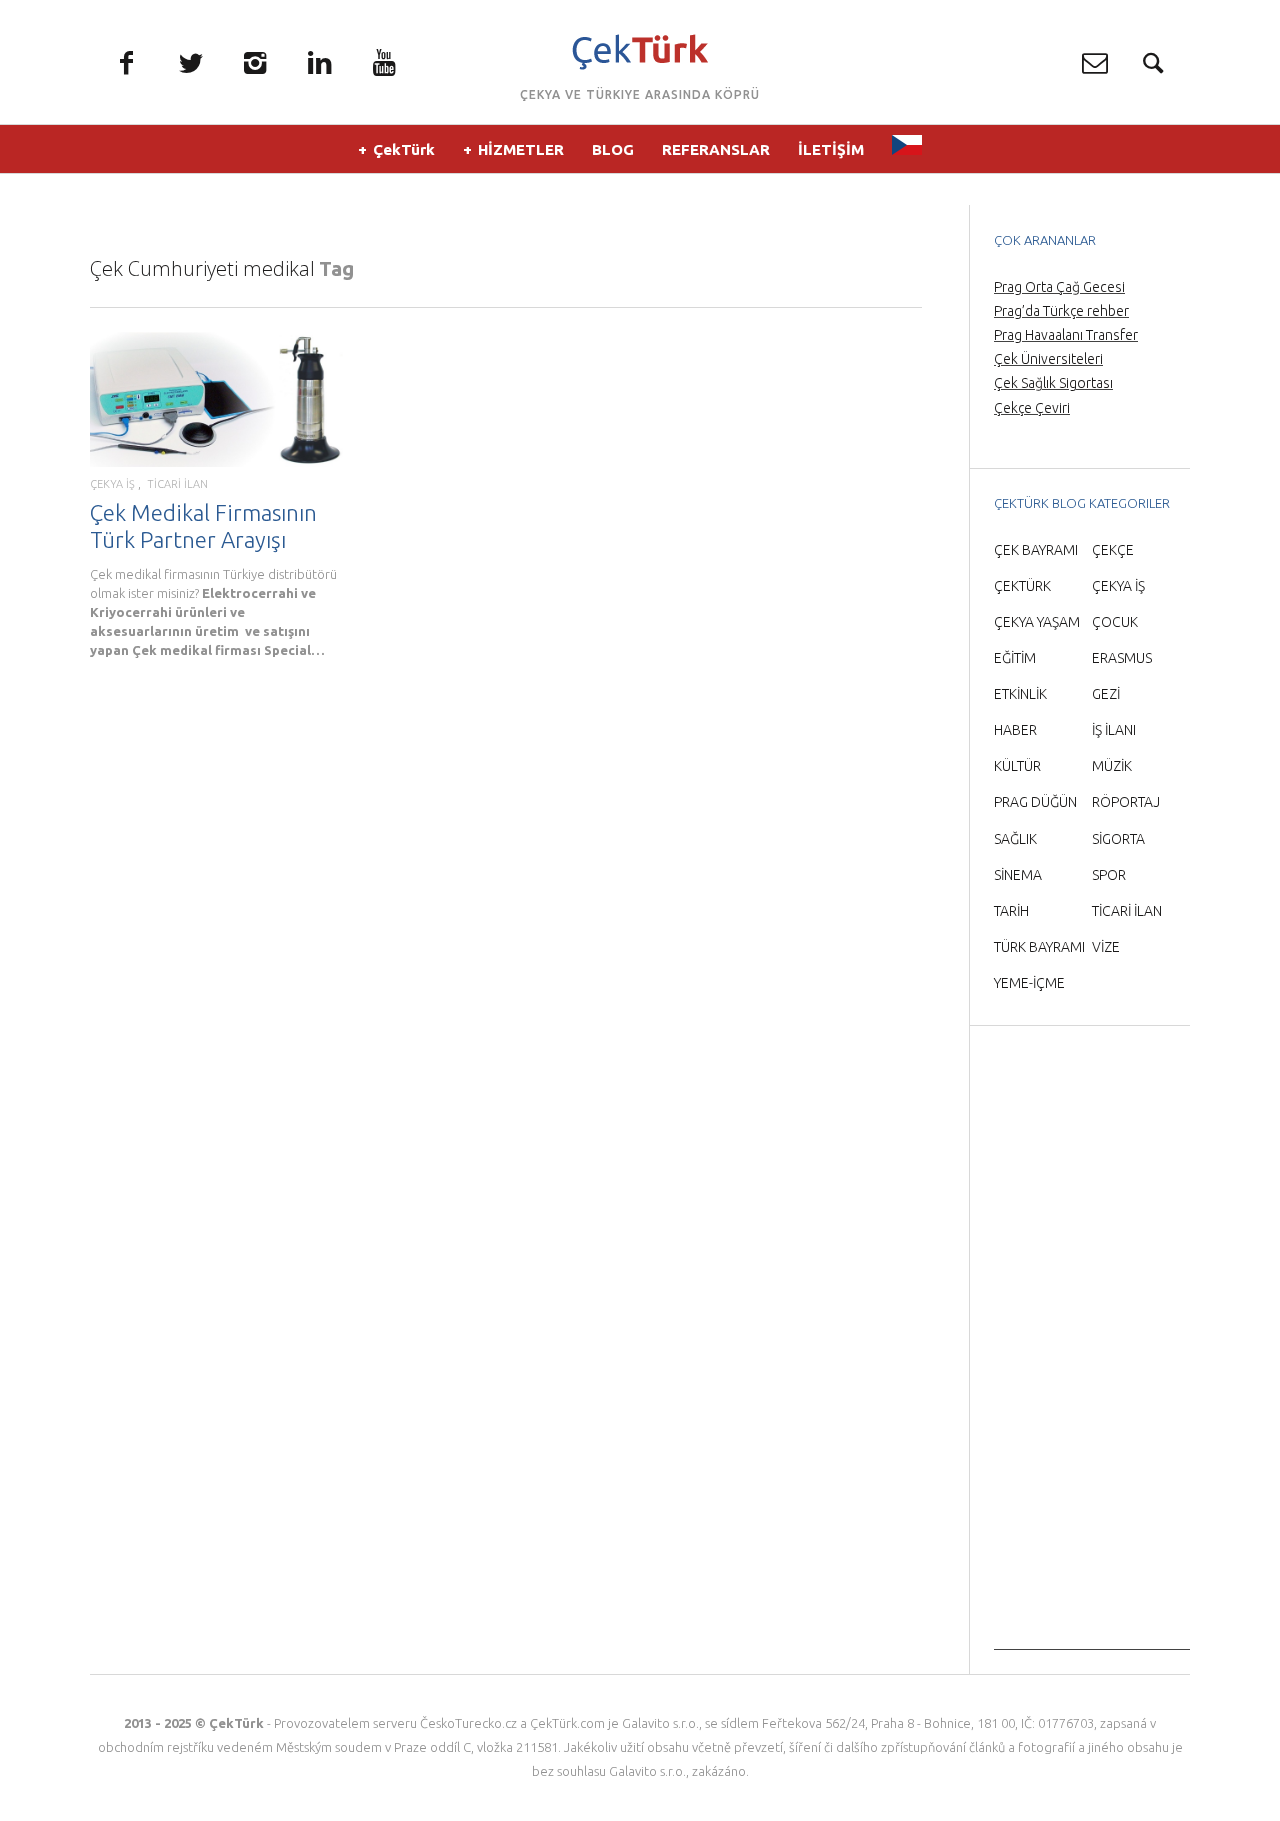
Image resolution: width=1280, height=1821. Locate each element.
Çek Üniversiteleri (1048, 359)
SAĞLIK (1015, 839)
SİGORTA (1118, 839)
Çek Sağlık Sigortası (1053, 383)
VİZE (1106, 947)
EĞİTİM (1015, 658)
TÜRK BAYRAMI (1039, 947)
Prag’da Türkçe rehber (1061, 311)
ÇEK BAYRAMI (1036, 550)
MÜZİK (1112, 766)
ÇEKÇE (1113, 550)
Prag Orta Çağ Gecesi (1059, 287)
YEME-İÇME (1029, 983)
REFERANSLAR (716, 149)
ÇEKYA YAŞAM (1037, 622)
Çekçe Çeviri (1032, 408)
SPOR (1109, 875)
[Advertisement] (1092, 1350)
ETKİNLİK (1020, 694)
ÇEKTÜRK (1022, 586)
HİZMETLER (521, 149)
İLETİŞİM (831, 149)
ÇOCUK (1115, 622)
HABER (1015, 730)
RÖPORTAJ (1126, 802)
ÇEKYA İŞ (112, 484)
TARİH (1011, 911)
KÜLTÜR (1017, 766)
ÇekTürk (404, 149)
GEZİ (1106, 694)
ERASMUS (1122, 658)
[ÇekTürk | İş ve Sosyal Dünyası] (640, 52)
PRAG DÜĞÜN (1035, 802)
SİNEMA (1018, 875)
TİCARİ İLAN (177, 484)
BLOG (613, 149)
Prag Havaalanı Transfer (1066, 335)
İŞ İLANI (1114, 730)
